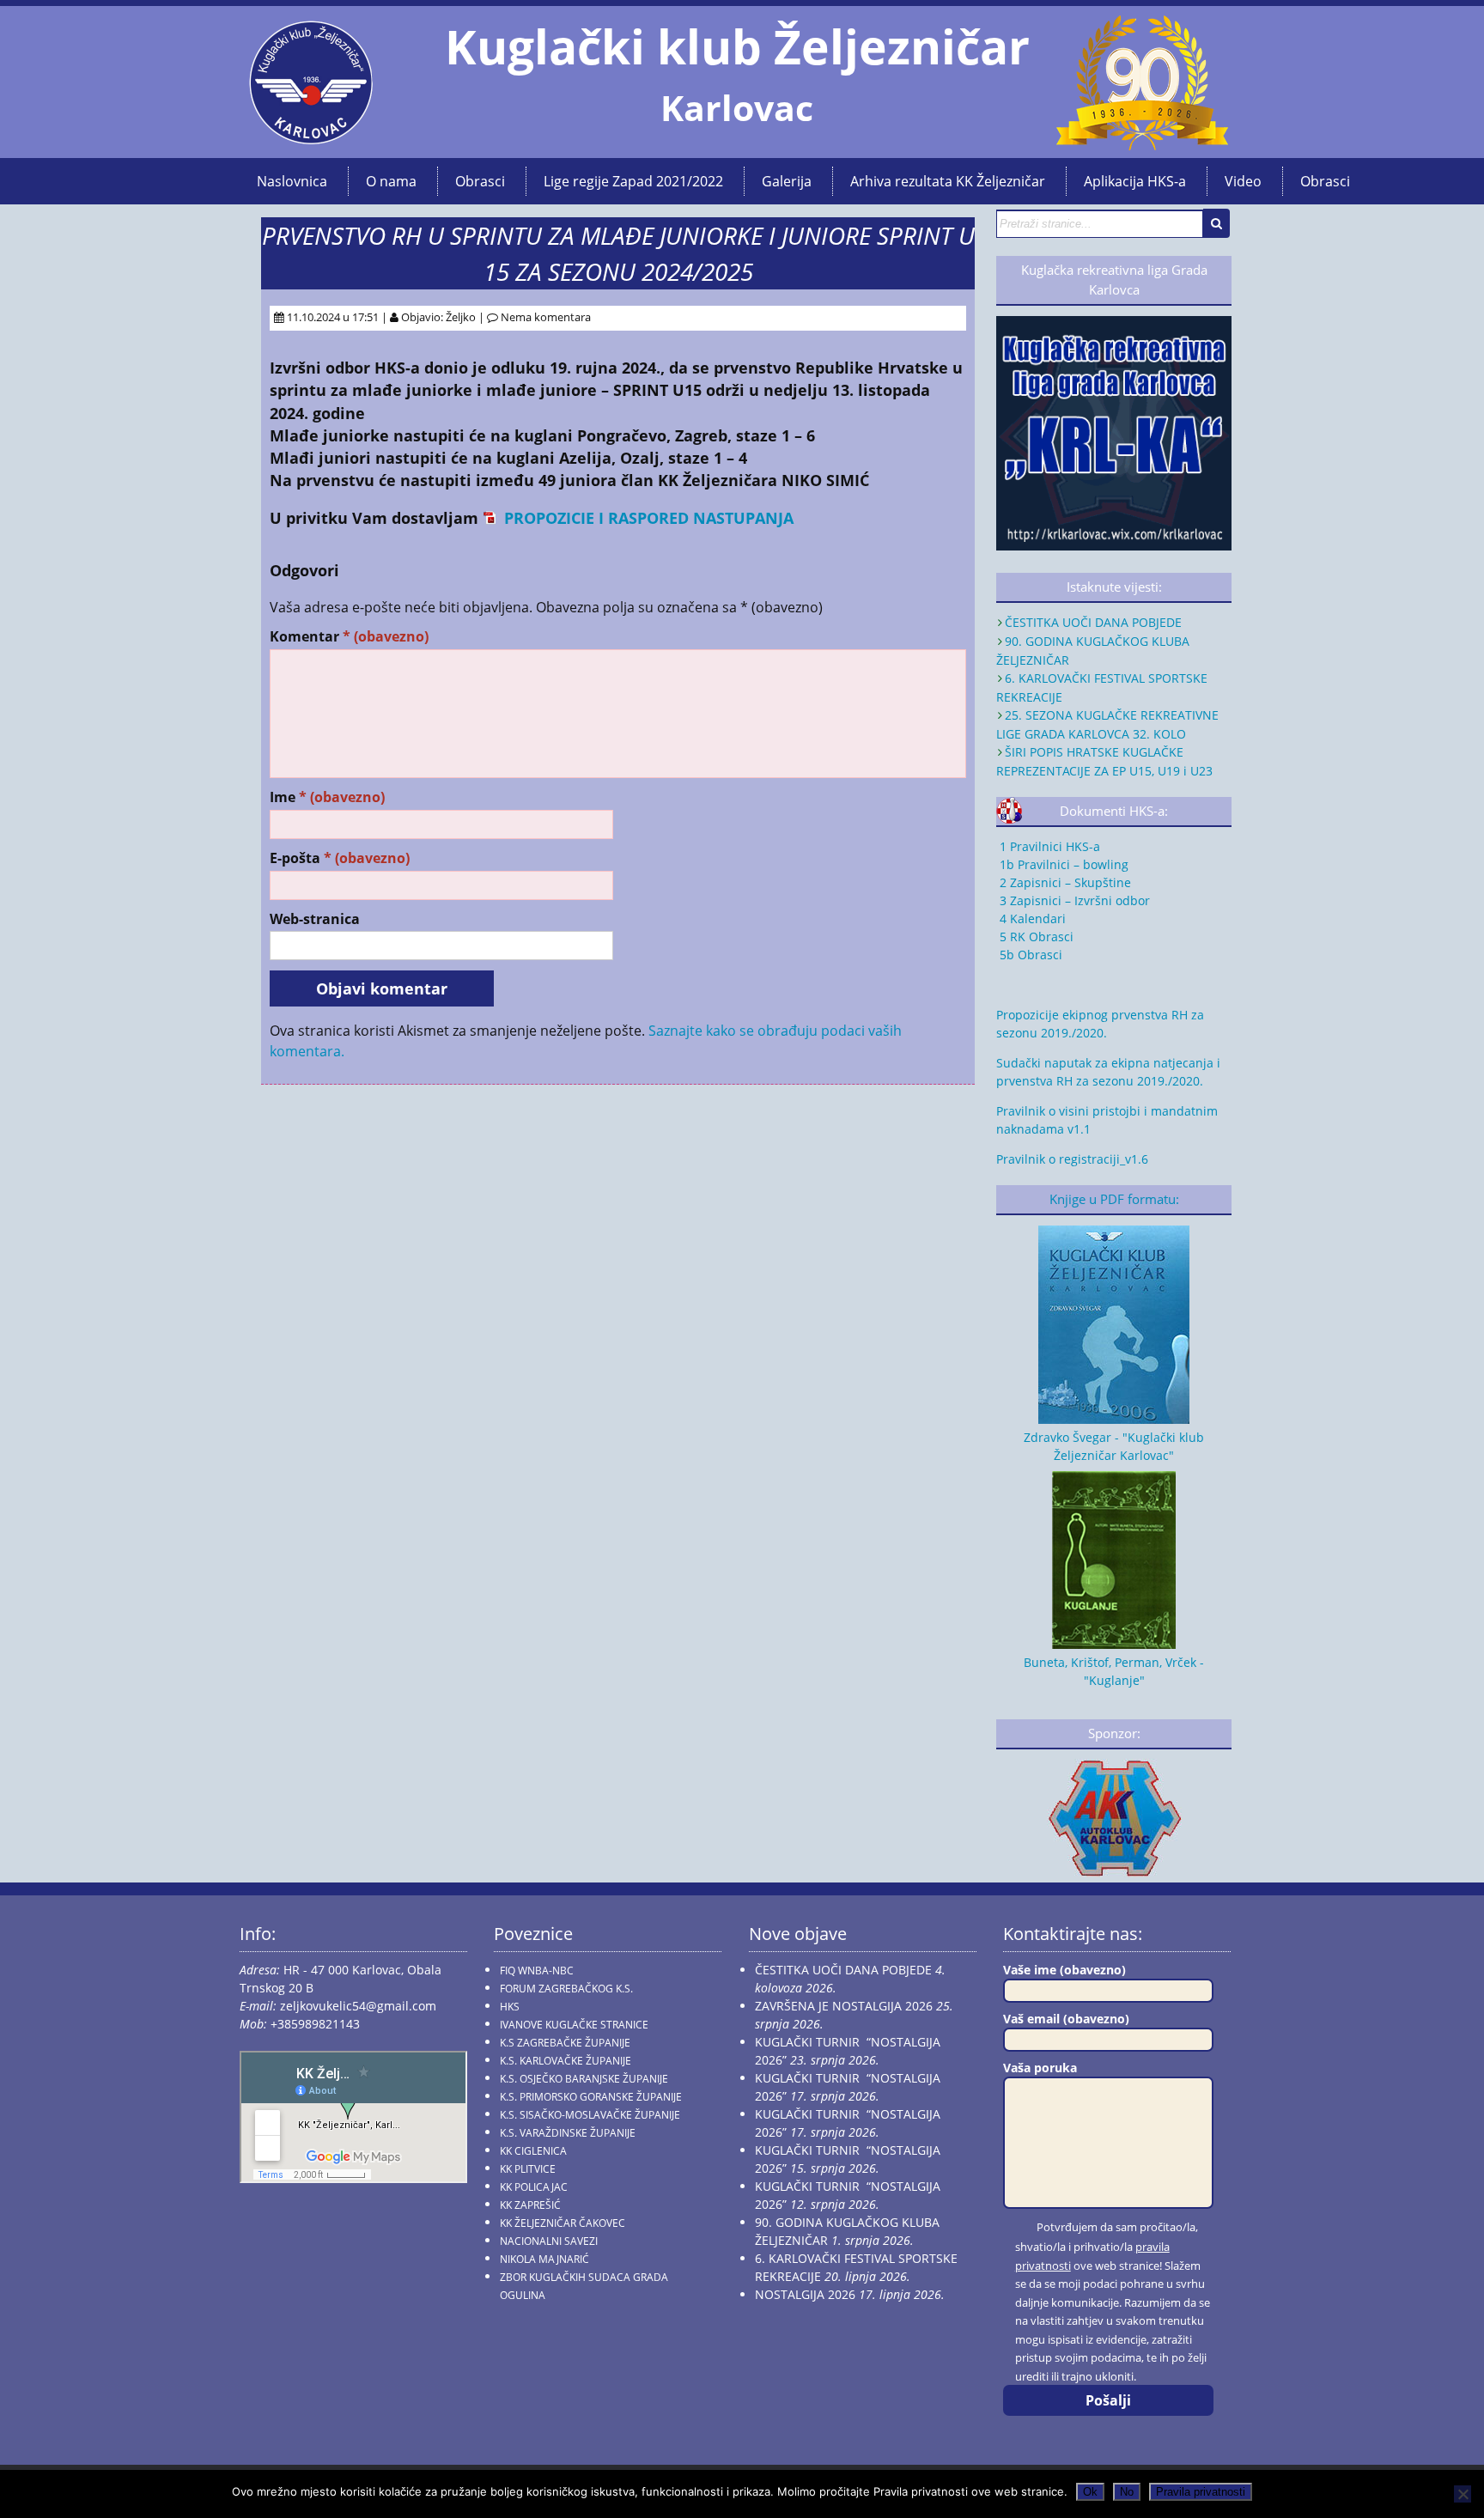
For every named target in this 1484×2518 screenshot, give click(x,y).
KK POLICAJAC (534, 2187)
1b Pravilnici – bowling (1062, 864)
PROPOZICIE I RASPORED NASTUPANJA (647, 518)
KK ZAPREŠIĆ (530, 2205)
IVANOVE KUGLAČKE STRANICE (574, 2025)
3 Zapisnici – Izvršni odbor (1073, 900)
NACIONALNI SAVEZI (549, 2241)
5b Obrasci (1029, 955)
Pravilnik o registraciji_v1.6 (1072, 1159)
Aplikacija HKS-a (1135, 181)
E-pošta (340, 858)
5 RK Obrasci (1035, 937)
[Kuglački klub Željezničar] (311, 137)
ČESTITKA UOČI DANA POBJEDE (1093, 622)
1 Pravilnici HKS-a (1048, 846)
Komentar (349, 637)
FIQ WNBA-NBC (537, 1971)
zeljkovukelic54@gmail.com (358, 2006)
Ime (327, 797)
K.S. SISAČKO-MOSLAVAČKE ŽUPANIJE (590, 2115)
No (1127, 2492)
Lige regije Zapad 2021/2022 (633, 181)
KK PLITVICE (528, 2169)
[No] (1463, 2494)
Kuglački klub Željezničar (737, 46)
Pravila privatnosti (1201, 2492)
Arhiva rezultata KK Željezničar (948, 181)
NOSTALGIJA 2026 (805, 2294)
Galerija (787, 181)
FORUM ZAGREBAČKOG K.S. (566, 1989)
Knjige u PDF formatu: (1114, 1199)
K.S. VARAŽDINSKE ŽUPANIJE (568, 2133)
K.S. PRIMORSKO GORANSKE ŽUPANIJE (591, 2097)
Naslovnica (292, 181)
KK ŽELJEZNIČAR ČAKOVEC (563, 2223)
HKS (510, 2007)
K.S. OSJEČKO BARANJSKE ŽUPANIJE (584, 2079)
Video (1243, 181)
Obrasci (480, 181)
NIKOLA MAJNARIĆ (544, 2259)
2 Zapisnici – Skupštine (1064, 882)
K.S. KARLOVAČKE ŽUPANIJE (566, 2061)
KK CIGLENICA (533, 2151)
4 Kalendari (1031, 918)
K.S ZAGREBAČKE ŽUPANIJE (565, 2043)
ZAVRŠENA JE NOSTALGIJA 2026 (844, 2006)
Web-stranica (315, 919)
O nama (391, 181)
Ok (1090, 2492)
